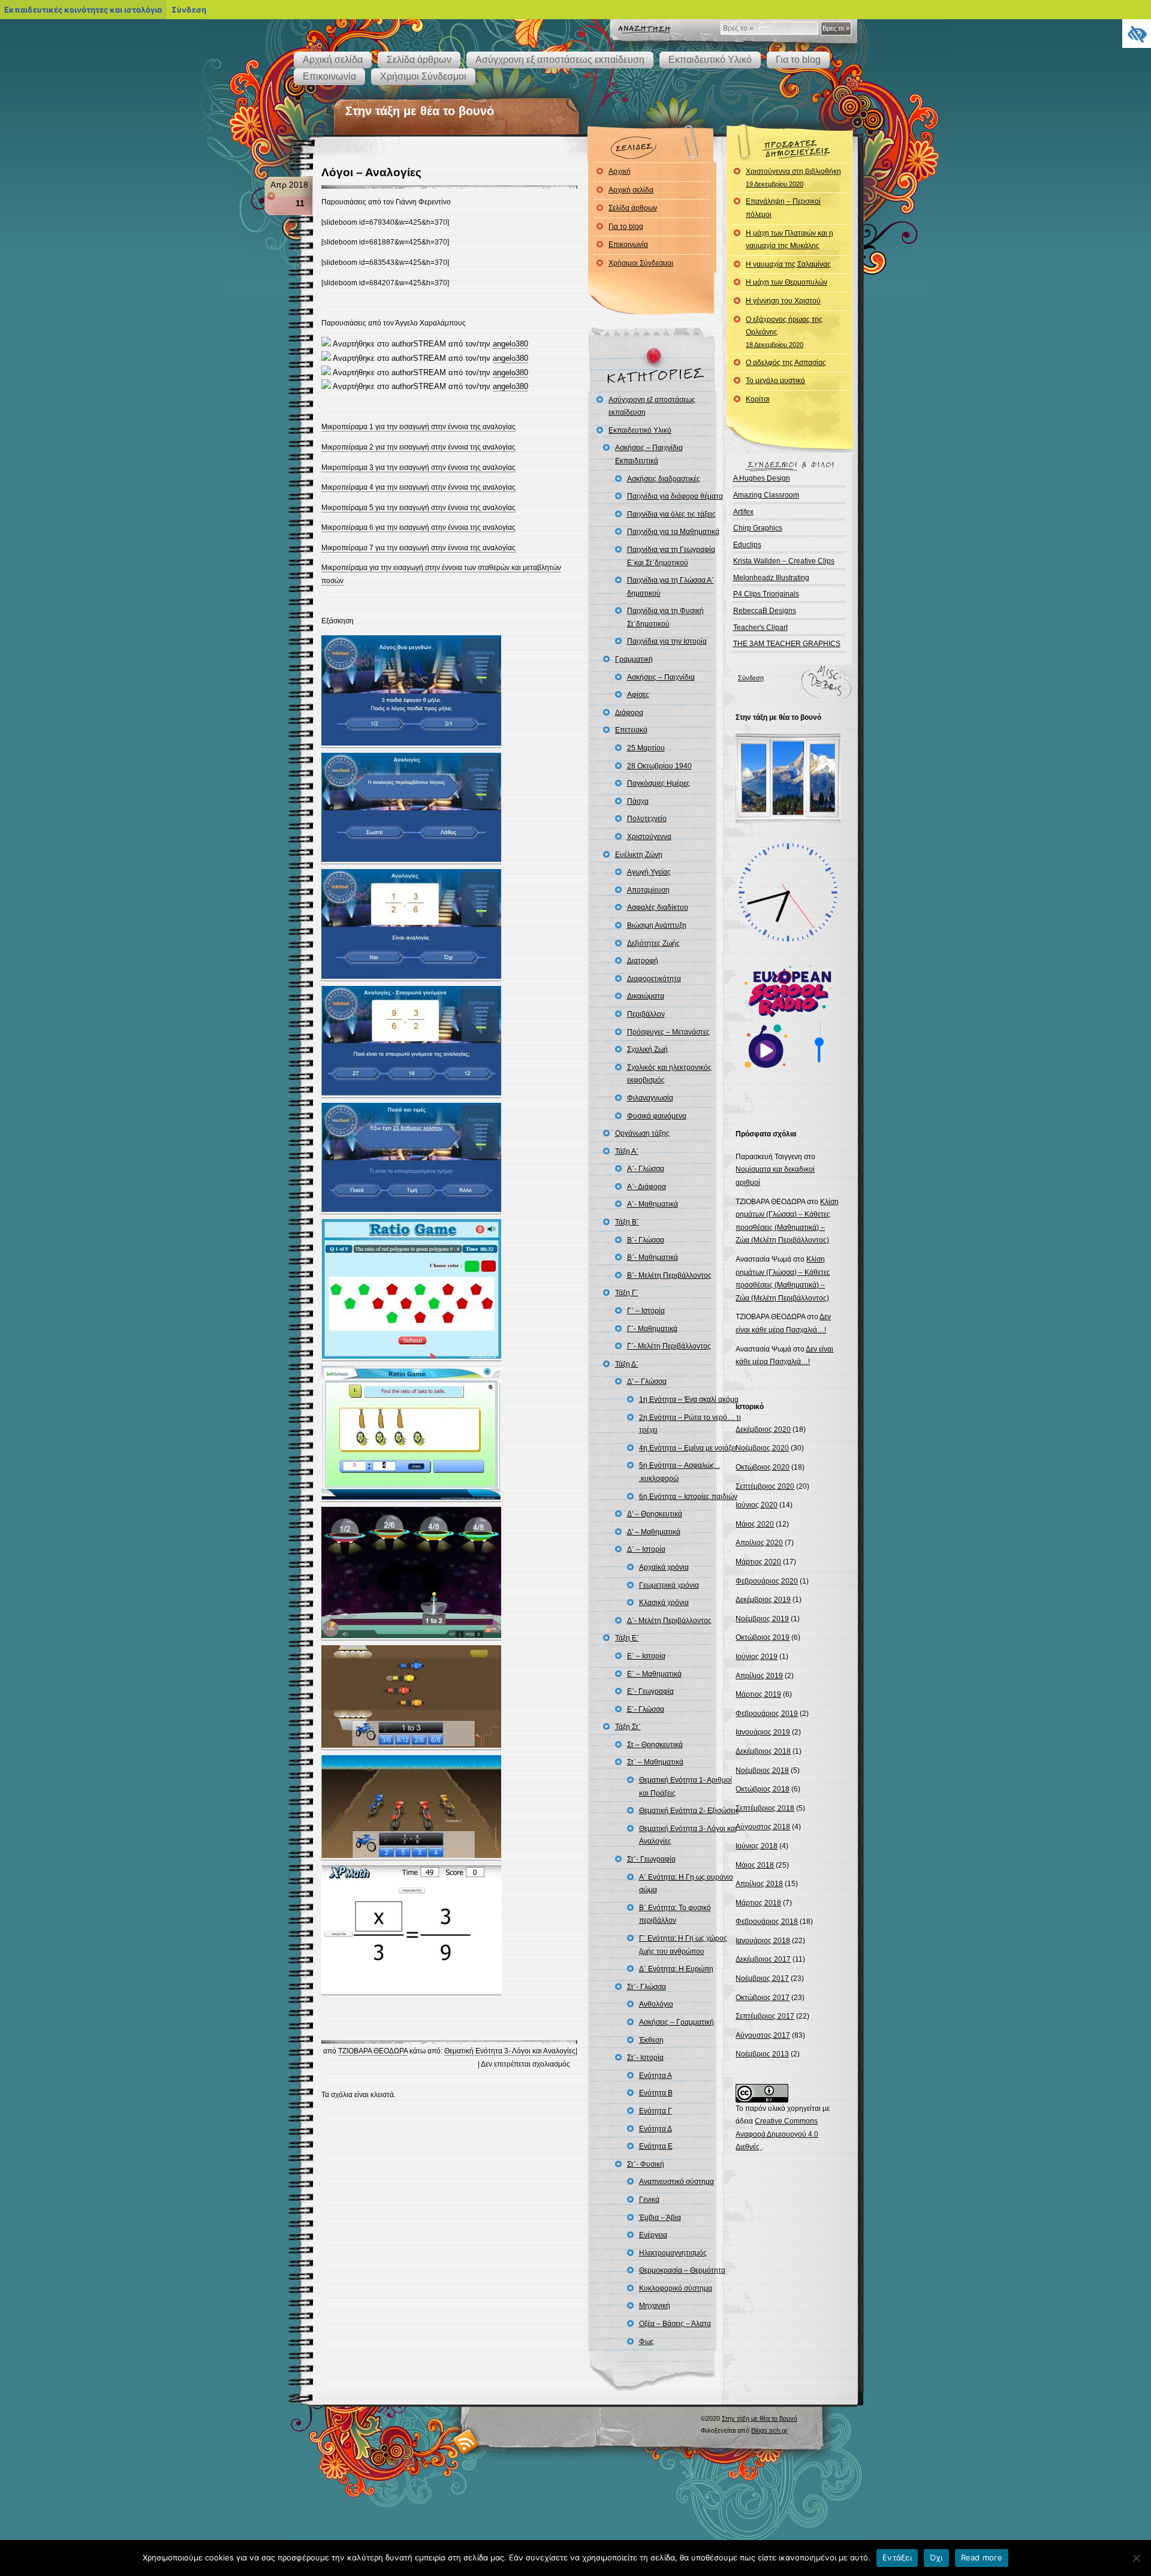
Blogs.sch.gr (769, 2430)
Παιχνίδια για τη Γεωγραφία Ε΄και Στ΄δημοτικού (671, 556)
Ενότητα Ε (656, 2146)
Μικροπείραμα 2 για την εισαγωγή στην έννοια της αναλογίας (418, 447)
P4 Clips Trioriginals (766, 594)
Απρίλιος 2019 (759, 1676)
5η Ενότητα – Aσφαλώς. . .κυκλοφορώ (680, 1472)
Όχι (936, 2557)
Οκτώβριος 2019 (763, 1637)
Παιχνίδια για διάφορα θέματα (675, 496)
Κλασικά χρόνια (664, 1603)
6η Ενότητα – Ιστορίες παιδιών (688, 1497)
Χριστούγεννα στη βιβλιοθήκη (793, 177)
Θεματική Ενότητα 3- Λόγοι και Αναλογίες (510, 2051)
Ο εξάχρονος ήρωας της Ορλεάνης (784, 332)
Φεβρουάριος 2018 (767, 1922)
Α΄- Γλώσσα (646, 1169)
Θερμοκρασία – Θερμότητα (682, 2270)
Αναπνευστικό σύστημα (677, 2182)
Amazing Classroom (766, 495)
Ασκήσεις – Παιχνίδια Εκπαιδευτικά (649, 454)
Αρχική (620, 171)
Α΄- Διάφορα (647, 1187)
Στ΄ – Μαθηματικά (655, 1762)
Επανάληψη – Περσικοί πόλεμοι (783, 208)
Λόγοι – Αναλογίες (371, 172)
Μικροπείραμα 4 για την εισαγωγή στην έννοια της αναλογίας (418, 487)
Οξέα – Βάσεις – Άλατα (675, 2324)
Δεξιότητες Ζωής (653, 943)
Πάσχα (638, 801)
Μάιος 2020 (755, 1524)
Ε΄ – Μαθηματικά (654, 1674)
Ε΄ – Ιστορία (646, 1656)
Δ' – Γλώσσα (647, 1381)
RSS (466, 2441)
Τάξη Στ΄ (628, 1727)
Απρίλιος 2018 (759, 1884)
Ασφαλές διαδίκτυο (658, 907)
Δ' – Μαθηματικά (654, 1532)
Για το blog (798, 60)
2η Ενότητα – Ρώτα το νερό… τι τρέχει (690, 1424)
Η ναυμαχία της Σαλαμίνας (788, 264)
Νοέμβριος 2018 (762, 1770)
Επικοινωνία (329, 76)
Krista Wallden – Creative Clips (784, 561)
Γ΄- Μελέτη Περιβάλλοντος (669, 1346)
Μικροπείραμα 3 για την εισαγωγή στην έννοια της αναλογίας (418, 467)
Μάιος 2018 (755, 1865)
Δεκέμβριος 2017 (763, 1959)
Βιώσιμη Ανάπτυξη (657, 925)
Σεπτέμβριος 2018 (765, 1808)
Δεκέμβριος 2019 (763, 1600)
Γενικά (649, 2200)
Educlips (747, 545)
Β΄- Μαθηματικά (653, 1257)
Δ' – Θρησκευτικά (655, 1514)
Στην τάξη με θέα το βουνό (420, 111)
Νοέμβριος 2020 (762, 1448)
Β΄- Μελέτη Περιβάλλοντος (669, 1275)
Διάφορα (629, 713)
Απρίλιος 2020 (759, 1543)
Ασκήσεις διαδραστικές (664, 479)
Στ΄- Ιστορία (645, 2058)
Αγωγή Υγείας (649, 872)
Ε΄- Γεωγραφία (650, 1691)
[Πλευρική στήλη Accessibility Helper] (1137, 34)
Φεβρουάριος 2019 (767, 1714)
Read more (982, 2557)
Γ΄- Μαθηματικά (652, 1329)
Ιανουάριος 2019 (763, 1732)
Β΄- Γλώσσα (646, 1240)
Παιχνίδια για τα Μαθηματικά (673, 532)
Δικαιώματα (646, 996)
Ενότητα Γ (656, 2111)
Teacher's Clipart (760, 628)
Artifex (743, 512)
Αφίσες (638, 695)
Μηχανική (655, 2306)
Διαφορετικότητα (654, 979)
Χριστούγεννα (649, 837)
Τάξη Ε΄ (627, 1638)
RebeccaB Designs (765, 611)
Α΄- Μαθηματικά (653, 1204)
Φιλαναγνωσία (650, 1098)
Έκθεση (651, 2040)
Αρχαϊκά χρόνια (664, 1567)
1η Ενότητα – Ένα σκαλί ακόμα (689, 1399)
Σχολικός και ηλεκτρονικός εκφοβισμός (669, 1074)
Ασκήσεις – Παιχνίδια (661, 677)
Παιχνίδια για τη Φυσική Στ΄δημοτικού (665, 617)
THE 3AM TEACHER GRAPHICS (787, 644)
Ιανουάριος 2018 (763, 1941)
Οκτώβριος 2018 (763, 1789)
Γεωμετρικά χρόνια (669, 1585)
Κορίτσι (758, 399)
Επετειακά (631, 730)
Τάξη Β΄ (627, 1222)
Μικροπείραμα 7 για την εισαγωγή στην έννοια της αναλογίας (418, 548)
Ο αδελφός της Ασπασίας (786, 363)
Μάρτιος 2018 (758, 1903)
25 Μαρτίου (646, 748)
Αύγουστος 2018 (763, 1827)
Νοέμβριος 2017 (762, 1978)
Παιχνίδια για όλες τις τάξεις (671, 514)
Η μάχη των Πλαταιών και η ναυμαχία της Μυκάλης (790, 240)
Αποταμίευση (648, 890)
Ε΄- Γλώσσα (646, 1709)
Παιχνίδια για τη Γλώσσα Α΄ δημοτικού (671, 587)
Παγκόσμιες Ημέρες (659, 783)
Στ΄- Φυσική (646, 2164)
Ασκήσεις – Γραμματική (677, 2022)
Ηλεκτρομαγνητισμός (673, 2253)
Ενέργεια (653, 2235)
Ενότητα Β (656, 2093)
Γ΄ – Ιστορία (646, 1311)
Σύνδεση (751, 678)
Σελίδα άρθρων (419, 60)
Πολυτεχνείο (647, 819)
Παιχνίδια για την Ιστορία (667, 641)
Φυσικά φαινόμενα (657, 1116)
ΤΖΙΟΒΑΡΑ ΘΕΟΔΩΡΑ (373, 2051)
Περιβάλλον (646, 1014)
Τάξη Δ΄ (627, 1364)
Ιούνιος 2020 (757, 1505)
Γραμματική (634, 659)
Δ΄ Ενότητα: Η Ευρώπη (676, 1969)
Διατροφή (643, 961)
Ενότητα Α (656, 2076)
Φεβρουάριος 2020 (767, 1581)
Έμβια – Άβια (660, 2218)
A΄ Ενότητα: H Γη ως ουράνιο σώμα (686, 1884)
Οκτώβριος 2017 (763, 1998)
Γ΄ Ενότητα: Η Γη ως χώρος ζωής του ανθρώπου (683, 1945)
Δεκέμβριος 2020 (763, 1429)
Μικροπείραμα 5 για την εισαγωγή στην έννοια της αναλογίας (418, 508)
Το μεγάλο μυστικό (775, 381)
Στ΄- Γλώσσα (647, 1987)
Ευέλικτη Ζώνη (639, 855)
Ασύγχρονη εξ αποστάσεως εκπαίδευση (560, 60)
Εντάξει (897, 2557)
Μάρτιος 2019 (758, 1694)
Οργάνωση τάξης (642, 1133)
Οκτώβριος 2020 (763, 1467)
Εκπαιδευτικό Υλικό (710, 60)
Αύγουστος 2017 (763, 2035)
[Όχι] (1136, 2558)
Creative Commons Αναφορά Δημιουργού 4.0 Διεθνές (777, 2134)
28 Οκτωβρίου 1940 (659, 766)
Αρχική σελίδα (333, 60)
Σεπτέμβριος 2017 (765, 2016)
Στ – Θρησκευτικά (655, 1745)
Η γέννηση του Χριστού (783, 301)
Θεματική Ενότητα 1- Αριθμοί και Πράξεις (686, 1787)
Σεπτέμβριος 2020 (765, 1486)
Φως (647, 2342)
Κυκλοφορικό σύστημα (676, 2288)
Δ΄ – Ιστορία (646, 1549)
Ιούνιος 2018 (757, 1846)
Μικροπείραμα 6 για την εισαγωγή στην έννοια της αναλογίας (418, 527)
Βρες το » (836, 28)
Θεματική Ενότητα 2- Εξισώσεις (689, 1811)
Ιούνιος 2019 (757, 1657)
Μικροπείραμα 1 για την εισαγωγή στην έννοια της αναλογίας (418, 427)
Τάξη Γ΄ (627, 1293)
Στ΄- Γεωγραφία (651, 1859)
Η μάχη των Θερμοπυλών (787, 282)
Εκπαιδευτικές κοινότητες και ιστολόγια (83, 10)
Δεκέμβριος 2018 (763, 1751)
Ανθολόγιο (656, 2004)
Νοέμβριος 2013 (762, 2054)
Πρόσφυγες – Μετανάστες (668, 1032)
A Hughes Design (762, 478)
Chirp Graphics (758, 528)
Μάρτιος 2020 (758, 1562)
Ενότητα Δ (656, 2129)
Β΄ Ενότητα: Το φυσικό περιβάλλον (675, 1914)
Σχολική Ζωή (647, 1049)
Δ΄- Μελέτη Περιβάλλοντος (669, 1621)
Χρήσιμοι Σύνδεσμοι (423, 76)
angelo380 (510, 344)
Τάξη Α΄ (627, 1151)
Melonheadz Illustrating (771, 578)
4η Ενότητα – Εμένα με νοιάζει (688, 1448)
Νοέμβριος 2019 (762, 1619)
